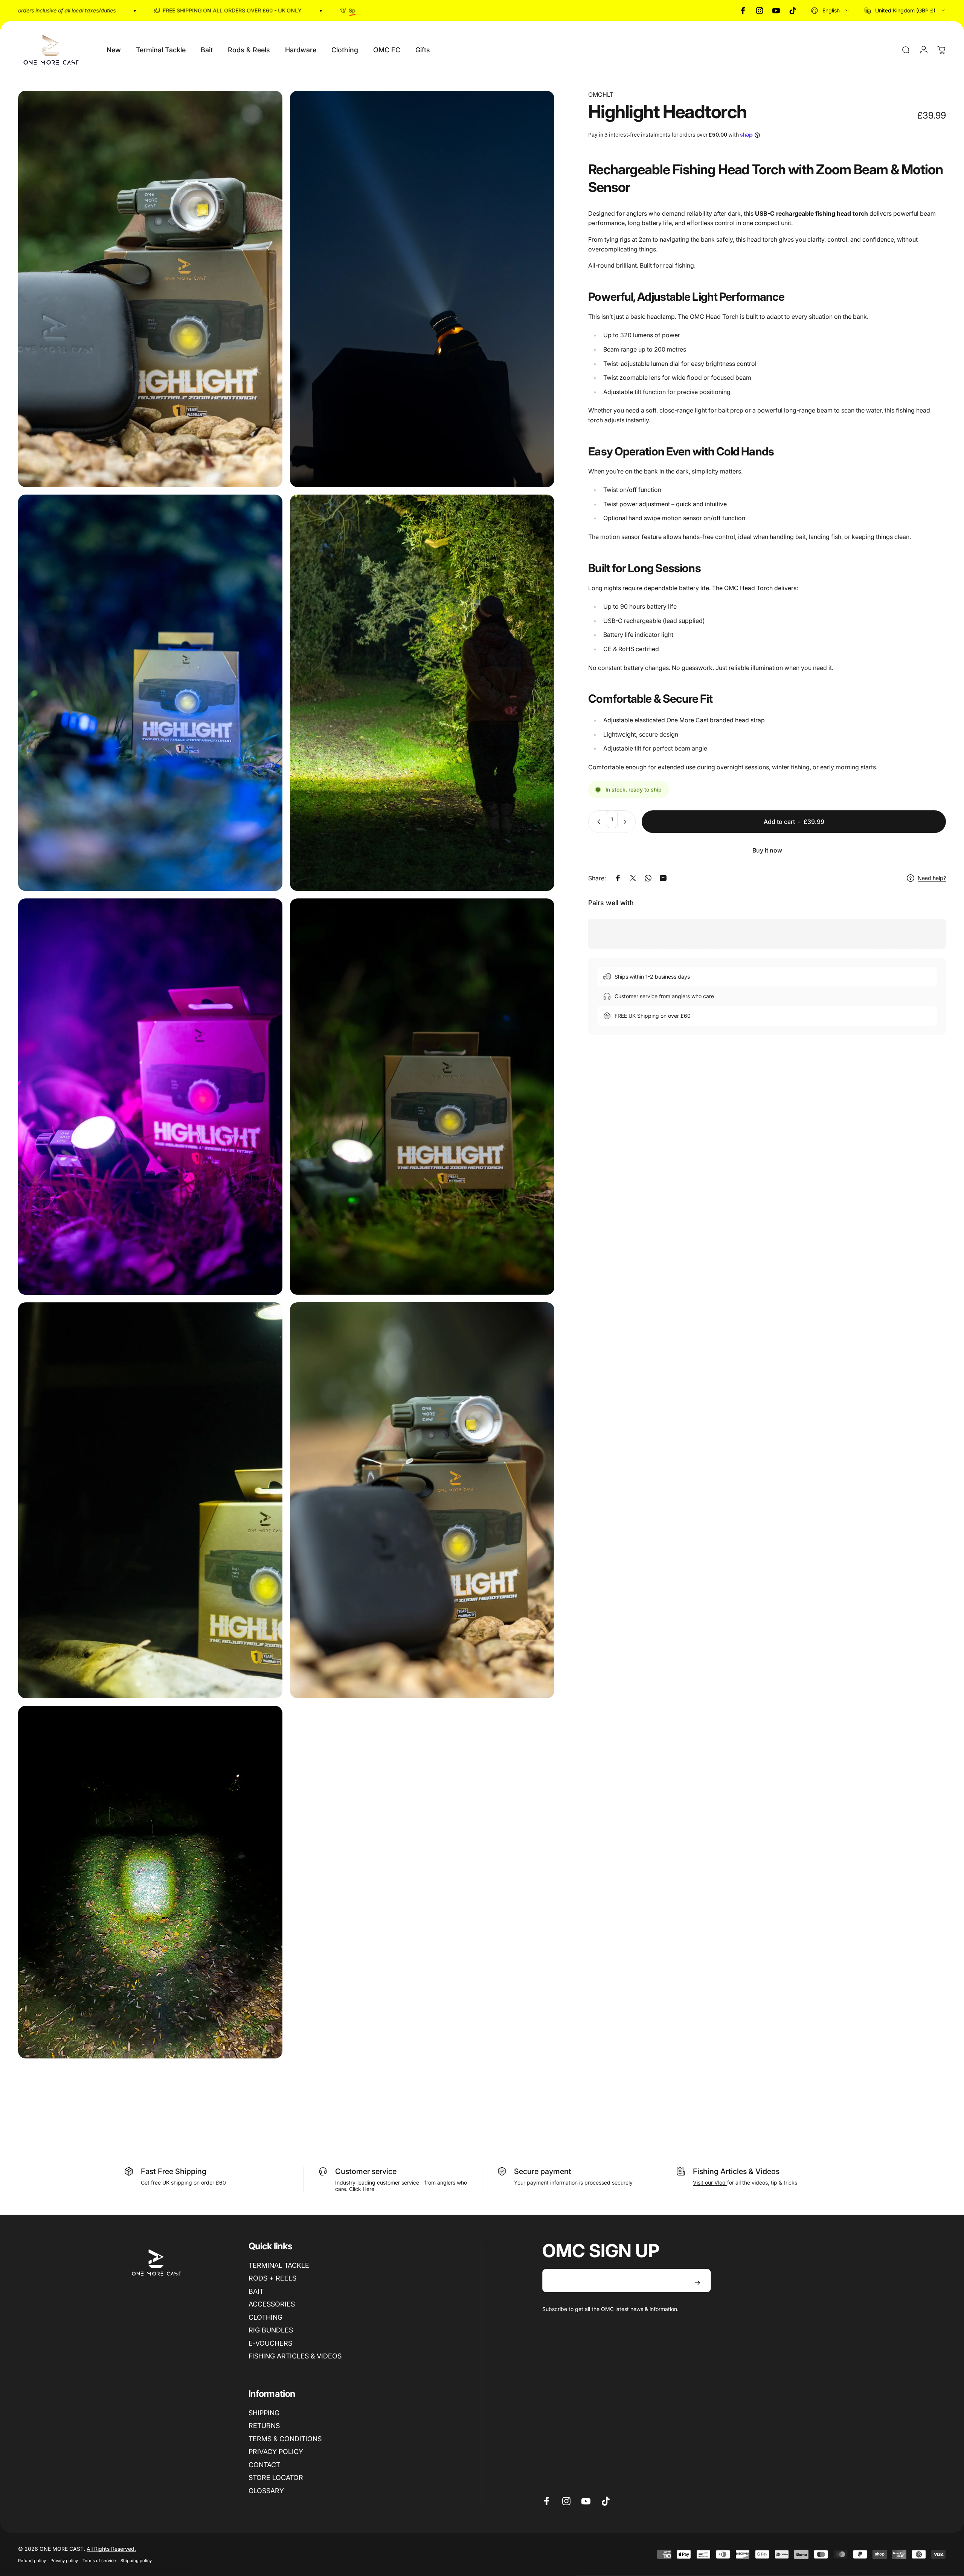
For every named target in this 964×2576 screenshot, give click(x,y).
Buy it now (767, 850)
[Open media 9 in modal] (150, 1882)
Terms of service (99, 2561)
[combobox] (831, 11)
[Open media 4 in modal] (422, 693)
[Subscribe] (697, 2283)
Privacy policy (64, 2561)
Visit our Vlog (710, 2182)
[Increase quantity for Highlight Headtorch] (627, 822)
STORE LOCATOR (276, 2478)
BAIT (256, 2291)
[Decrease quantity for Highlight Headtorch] (597, 822)
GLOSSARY (266, 2491)
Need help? (932, 878)
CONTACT (264, 2465)
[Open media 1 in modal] (150, 289)
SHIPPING (264, 2413)
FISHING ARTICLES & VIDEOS (295, 2356)
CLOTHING (265, 2317)
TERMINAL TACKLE (279, 2265)
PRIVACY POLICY (276, 2452)
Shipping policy (136, 2561)
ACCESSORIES (272, 2304)
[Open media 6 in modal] (422, 1097)
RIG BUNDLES (271, 2330)
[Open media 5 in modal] (150, 1097)
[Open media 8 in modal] (422, 1500)
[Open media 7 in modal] (150, 1500)
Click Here (362, 2189)
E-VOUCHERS (270, 2343)
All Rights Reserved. (111, 2549)
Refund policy (32, 2561)
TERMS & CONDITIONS (285, 2439)
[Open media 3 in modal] (150, 693)
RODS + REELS (272, 2278)
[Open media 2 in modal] (422, 289)
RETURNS (264, 2426)
